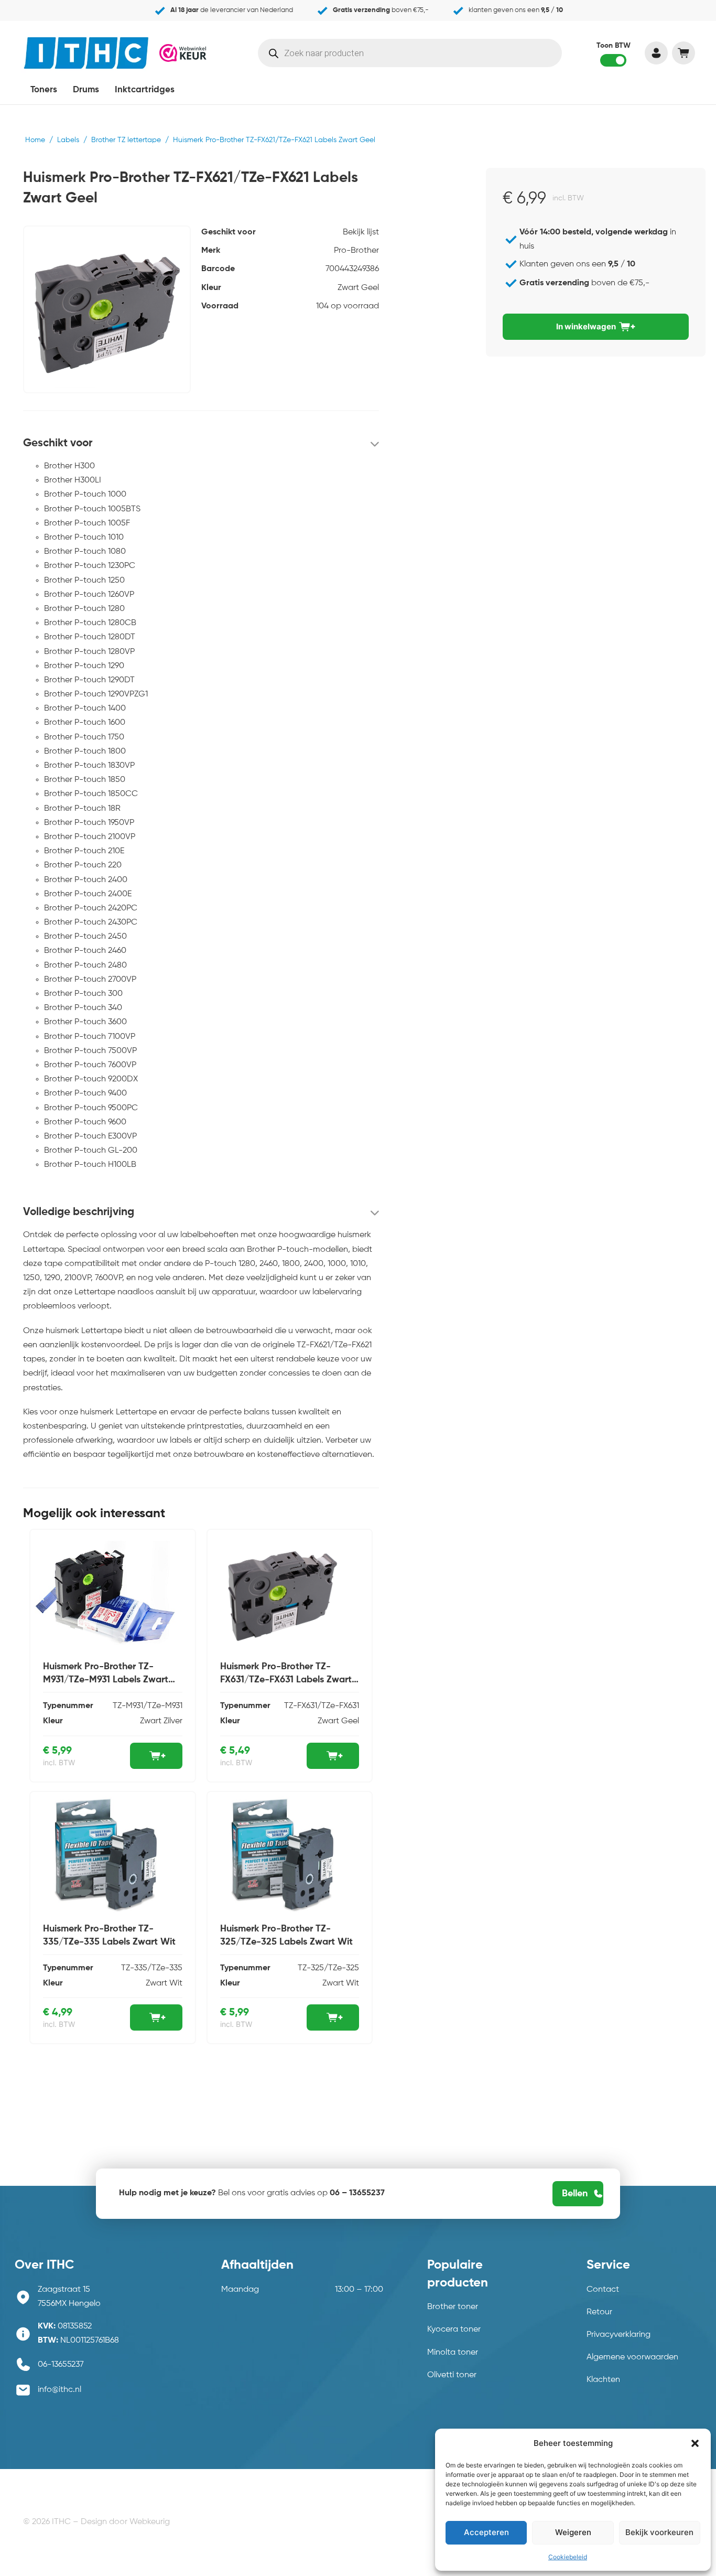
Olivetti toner (452, 2375)
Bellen (575, 2194)
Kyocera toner (454, 2330)
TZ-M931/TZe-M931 (148, 1706)
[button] (695, 2443)
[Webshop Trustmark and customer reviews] (183, 52)
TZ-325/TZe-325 (328, 1968)
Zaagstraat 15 (64, 2290)
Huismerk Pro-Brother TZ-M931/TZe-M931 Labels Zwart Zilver (106, 1680)
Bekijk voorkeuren (659, 2532)
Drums (86, 90)
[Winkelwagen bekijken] (683, 53)
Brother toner (453, 2307)
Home (35, 140)
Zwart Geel (358, 288)
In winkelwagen (586, 326)
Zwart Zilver (161, 1721)
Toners (44, 90)
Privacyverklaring (619, 2335)
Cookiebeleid (568, 2557)
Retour (599, 2312)
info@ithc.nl (59, 2390)
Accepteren (486, 2532)
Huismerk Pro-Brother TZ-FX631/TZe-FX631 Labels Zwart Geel (286, 1680)
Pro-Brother (356, 251)
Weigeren (573, 2532)
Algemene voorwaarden (632, 2357)
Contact (603, 2290)
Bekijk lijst (361, 232)
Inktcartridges (145, 90)
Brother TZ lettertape (126, 140)
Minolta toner (453, 2353)
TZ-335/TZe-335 (152, 1968)
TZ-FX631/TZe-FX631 (322, 1706)
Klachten (603, 2380)
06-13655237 (61, 2365)
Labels (68, 140)
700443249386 (352, 269)
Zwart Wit (164, 1983)
